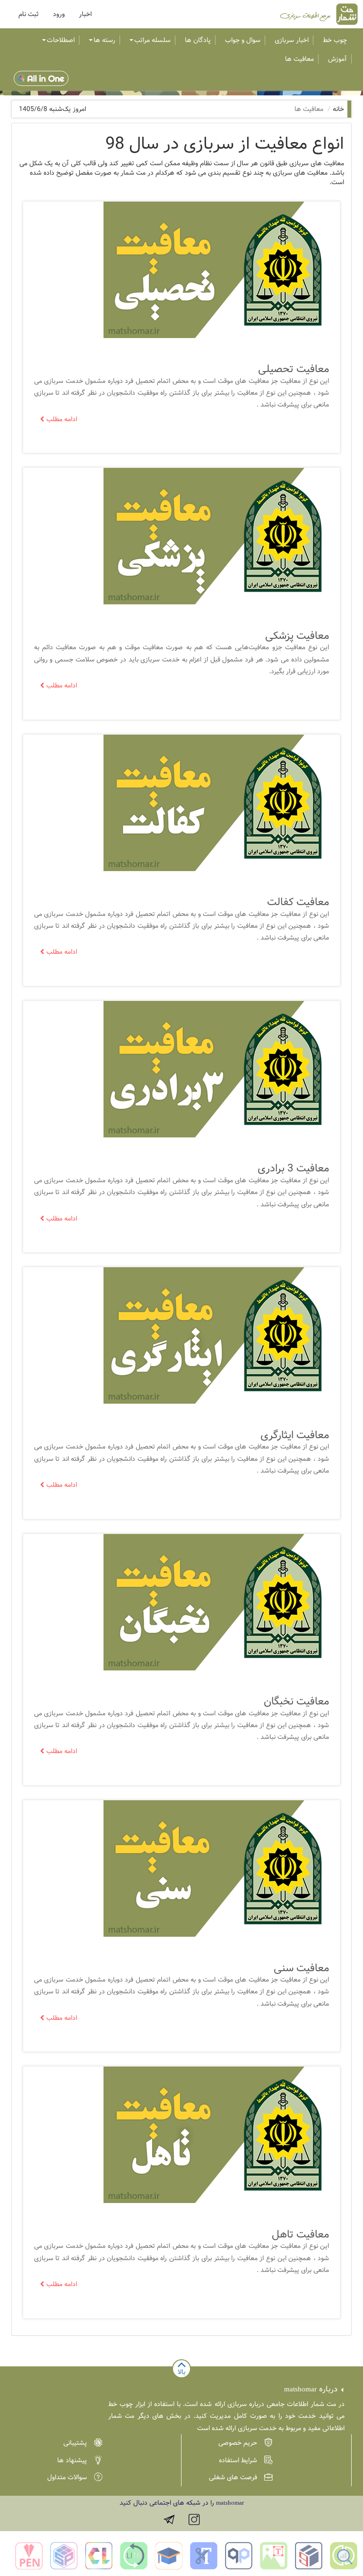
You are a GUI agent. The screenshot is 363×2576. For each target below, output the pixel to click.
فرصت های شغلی (233, 2477)
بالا (181, 2372)
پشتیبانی (75, 2443)
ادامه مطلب (62, 419)
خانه (338, 109)
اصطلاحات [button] (61, 40)
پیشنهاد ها (72, 2460)
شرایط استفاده (238, 2460)
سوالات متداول (67, 2477)
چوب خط (335, 40)
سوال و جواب (243, 40)
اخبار (85, 14)
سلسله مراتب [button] (152, 40)
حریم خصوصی (238, 2443)
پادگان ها (198, 40)
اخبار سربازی (292, 40)
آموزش (337, 59)
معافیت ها (299, 59)
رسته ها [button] (104, 40)
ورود (59, 14)
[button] (29, 14)
